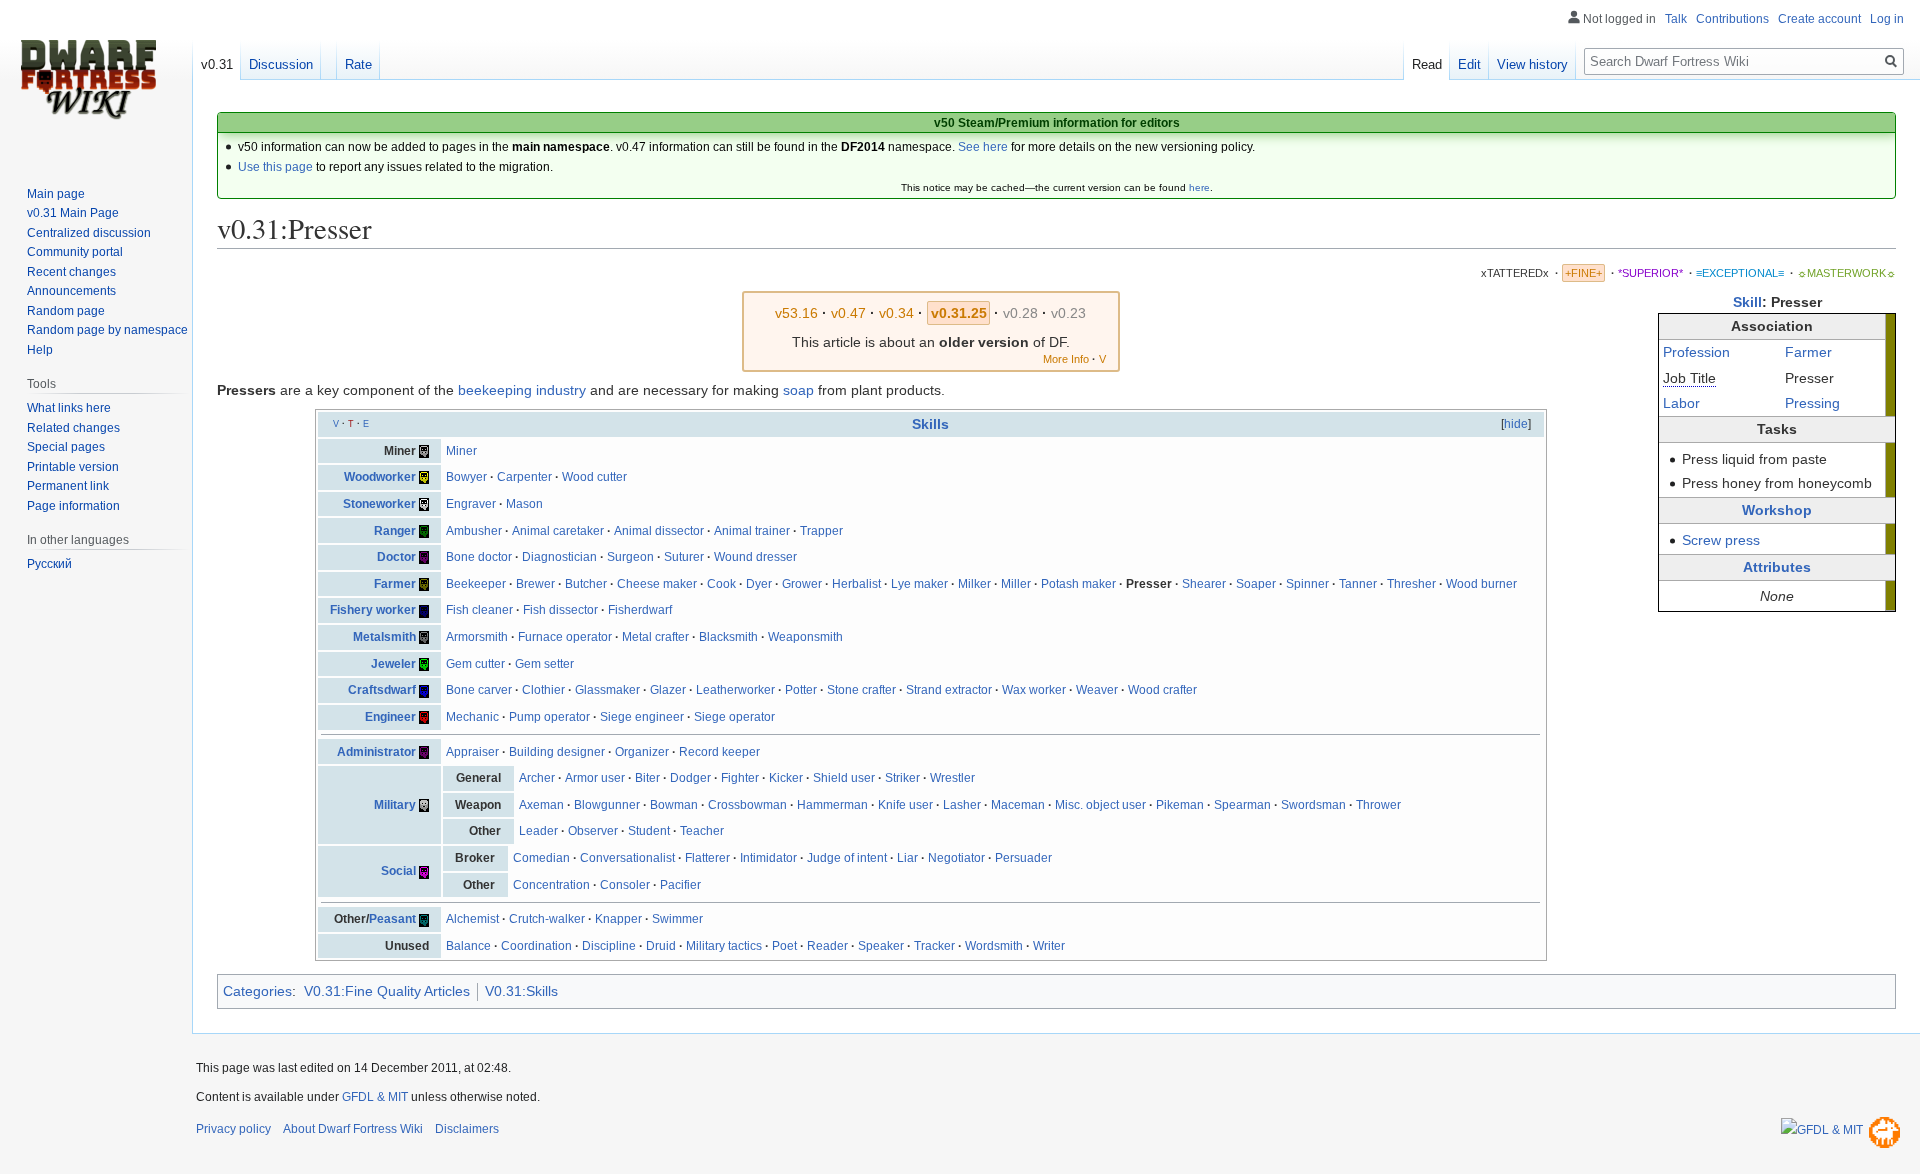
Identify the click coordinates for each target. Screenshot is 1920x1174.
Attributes (1777, 567)
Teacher (702, 831)
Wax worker (1034, 690)
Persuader (1023, 858)
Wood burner (1481, 584)
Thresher (1411, 584)
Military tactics (724, 946)
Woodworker (380, 477)
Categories (257, 991)
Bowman (674, 805)
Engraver (471, 504)
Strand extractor (949, 690)
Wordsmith (994, 946)
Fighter (740, 778)
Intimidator (768, 858)
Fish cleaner (479, 610)
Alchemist (472, 919)
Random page (66, 311)
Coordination (536, 946)
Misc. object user (1100, 805)
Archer (537, 778)
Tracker (934, 946)
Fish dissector (560, 610)
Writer (1049, 946)
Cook (721, 584)
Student (649, 831)
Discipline (609, 946)
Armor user (595, 778)
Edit (1469, 64)
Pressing (1812, 403)
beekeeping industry (522, 390)
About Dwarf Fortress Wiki (353, 1129)
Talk (1676, 19)
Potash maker (1078, 584)
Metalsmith (384, 637)
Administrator (376, 752)
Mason (524, 504)
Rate (358, 64)
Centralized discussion (89, 233)
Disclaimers (467, 1129)
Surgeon (630, 557)
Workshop (1777, 510)
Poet (784, 946)
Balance (468, 946)
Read (1427, 64)
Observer (593, 831)
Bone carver (479, 690)
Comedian (541, 858)
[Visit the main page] (88, 80)
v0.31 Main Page (73, 213)
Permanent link (68, 486)
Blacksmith (728, 637)
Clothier (543, 690)
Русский (49, 564)
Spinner (1307, 584)
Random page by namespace (107, 330)
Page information (73, 506)
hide (1516, 424)
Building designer (557, 752)
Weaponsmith (805, 637)
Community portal (75, 252)
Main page (56, 194)
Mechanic (472, 717)
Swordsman (1313, 805)
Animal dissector (659, 531)
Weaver (1097, 690)
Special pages (66, 447)
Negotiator (956, 858)
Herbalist (856, 584)
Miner (461, 451)
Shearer (1204, 584)
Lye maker (919, 584)
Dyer (759, 584)
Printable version (73, 467)
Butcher (586, 584)
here (1199, 187)
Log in (1887, 19)
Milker (974, 584)
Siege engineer (642, 717)
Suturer (684, 557)
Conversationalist (627, 858)
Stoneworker (379, 504)
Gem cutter (475, 664)
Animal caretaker (558, 531)
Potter (801, 690)
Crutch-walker (547, 919)
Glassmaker (607, 690)
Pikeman (1180, 805)
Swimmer (677, 919)
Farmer (1808, 352)
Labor (1681, 403)
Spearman (1242, 805)
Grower (802, 584)
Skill (1747, 302)
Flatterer (707, 858)
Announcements (71, 291)
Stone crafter (861, 690)
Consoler (625, 885)
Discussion (281, 64)
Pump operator (549, 717)
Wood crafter (1162, 690)
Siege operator (734, 717)
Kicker (786, 778)
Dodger (690, 778)
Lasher (962, 805)
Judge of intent (847, 858)
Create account (1819, 19)
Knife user (905, 805)
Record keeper (719, 752)
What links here (69, 408)
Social (398, 871)
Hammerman (832, 805)
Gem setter (544, 664)
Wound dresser (755, 557)
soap (798, 390)
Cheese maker (657, 584)
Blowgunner (607, 805)
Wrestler (952, 778)
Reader (827, 946)
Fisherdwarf (640, 610)
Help (40, 350)
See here (983, 147)
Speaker (881, 946)
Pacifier (680, 885)
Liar (907, 858)
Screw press (1721, 540)
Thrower (1378, 805)
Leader (538, 831)
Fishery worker (373, 610)
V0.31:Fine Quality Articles (387, 991)
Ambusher (474, 531)
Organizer (642, 752)
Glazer (668, 690)
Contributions (1732, 19)
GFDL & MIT (375, 1097)
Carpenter (524, 477)
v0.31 (217, 64)
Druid (661, 946)
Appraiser (472, 752)
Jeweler (393, 664)
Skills (930, 424)
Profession (1696, 352)
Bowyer (466, 477)
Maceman (1018, 805)
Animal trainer (752, 531)
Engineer (390, 717)
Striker (902, 778)
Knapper (618, 919)
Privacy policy (233, 1129)
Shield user (844, 778)
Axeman (541, 805)
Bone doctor (479, 557)
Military (395, 805)
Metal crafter (655, 637)
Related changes (73, 428)
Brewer (535, 584)
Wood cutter (594, 477)
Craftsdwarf (382, 690)
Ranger (395, 531)
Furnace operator (565, 637)
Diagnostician (559, 557)
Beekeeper (476, 584)
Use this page (275, 167)
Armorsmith (477, 637)
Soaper (1256, 584)
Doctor (396, 557)
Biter (647, 778)
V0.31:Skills (521, 991)
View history (1532, 64)
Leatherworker (735, 690)
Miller (1016, 584)
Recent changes (71, 272)
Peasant (392, 919)
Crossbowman (747, 805)
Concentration (551, 885)
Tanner (1358, 584)
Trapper (821, 531)
